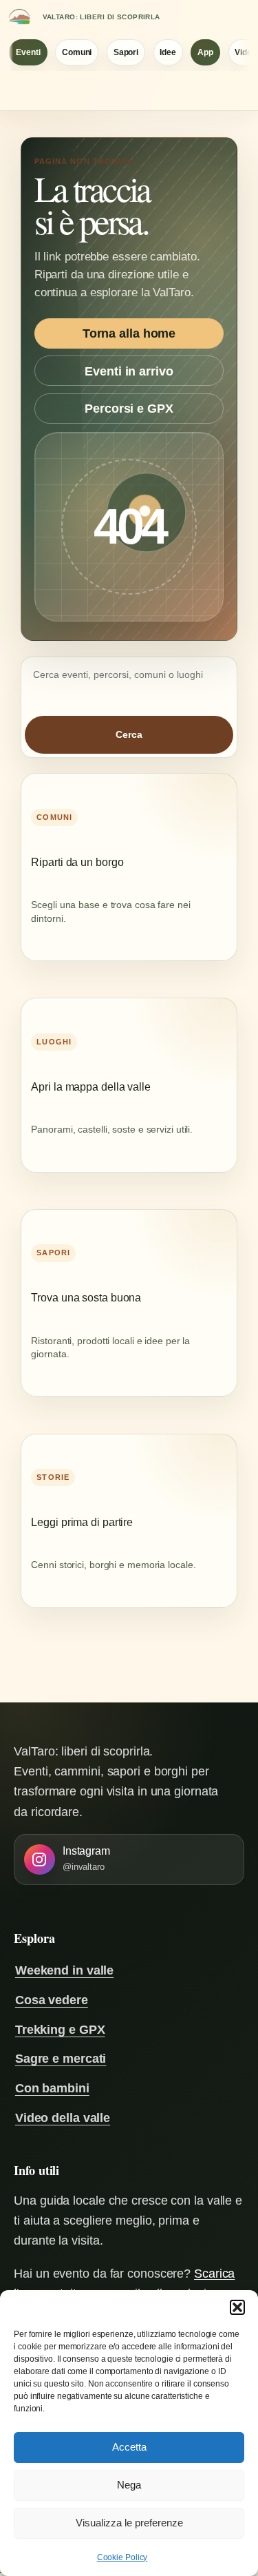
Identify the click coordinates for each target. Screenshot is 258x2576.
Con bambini (52, 2088)
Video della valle (63, 2118)
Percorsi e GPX (129, 408)
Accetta (129, 2447)
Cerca (129, 734)
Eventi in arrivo (129, 371)
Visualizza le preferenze (129, 2523)
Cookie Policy (122, 2557)
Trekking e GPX (60, 2029)
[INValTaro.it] (19, 17)
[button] (237, 2307)
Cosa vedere (52, 2000)
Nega (129, 2485)
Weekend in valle (64, 1970)
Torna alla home (129, 333)
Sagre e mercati (61, 2058)
